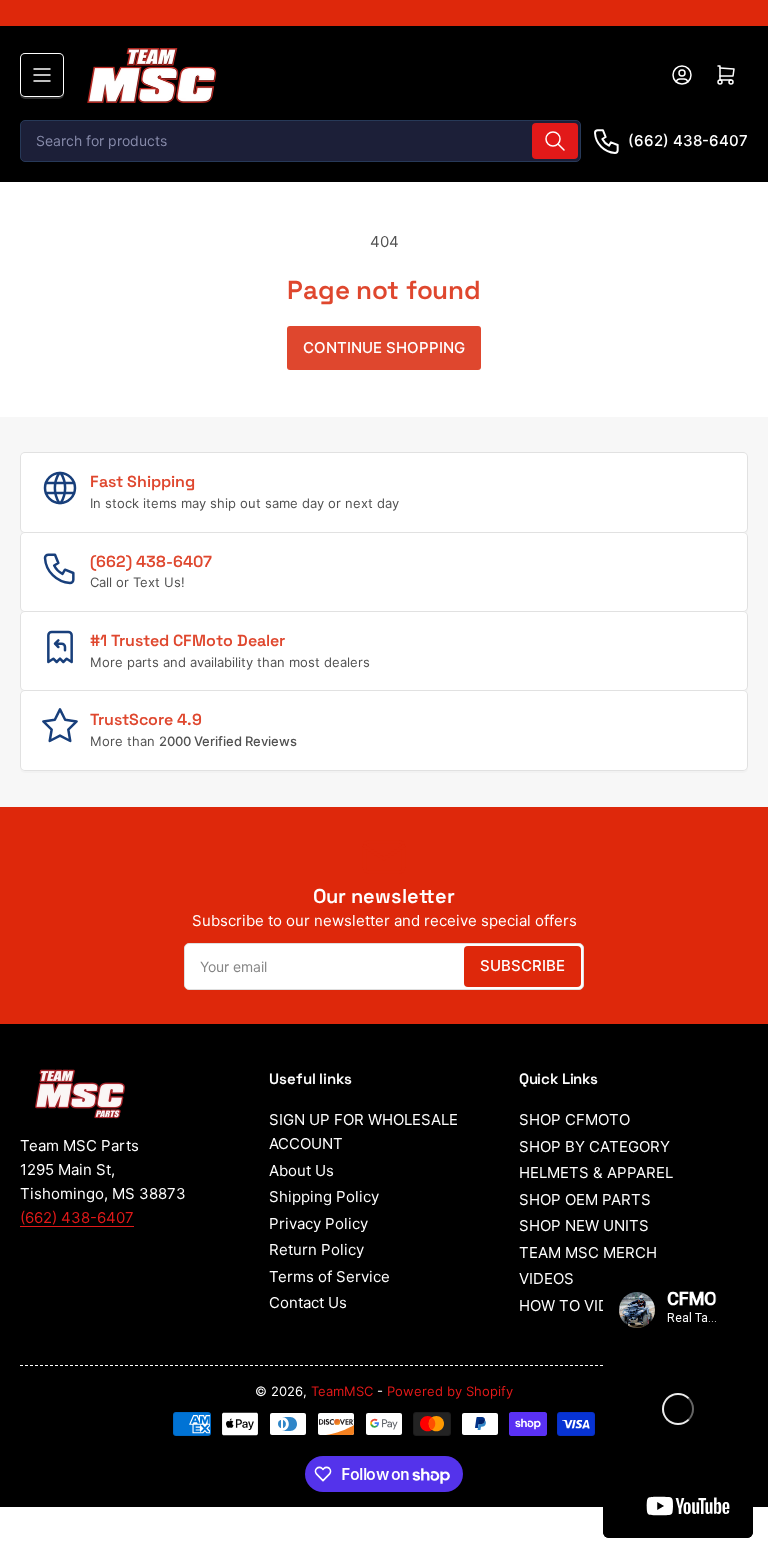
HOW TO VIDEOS (579, 1305)
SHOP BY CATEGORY (594, 1146)
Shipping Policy (324, 1196)
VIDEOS (546, 1278)
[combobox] (300, 141)
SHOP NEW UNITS (584, 1225)
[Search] (555, 141)
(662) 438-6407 (688, 140)
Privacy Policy (318, 1223)
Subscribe (522, 965)
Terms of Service (329, 1276)
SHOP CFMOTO (574, 1119)
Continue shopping (384, 347)
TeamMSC (342, 1391)
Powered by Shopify (450, 1391)
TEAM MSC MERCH (588, 1252)
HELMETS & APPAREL (596, 1172)
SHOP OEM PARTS (585, 1199)
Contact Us (308, 1302)
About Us (301, 1170)
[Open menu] (42, 75)
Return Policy (316, 1249)
